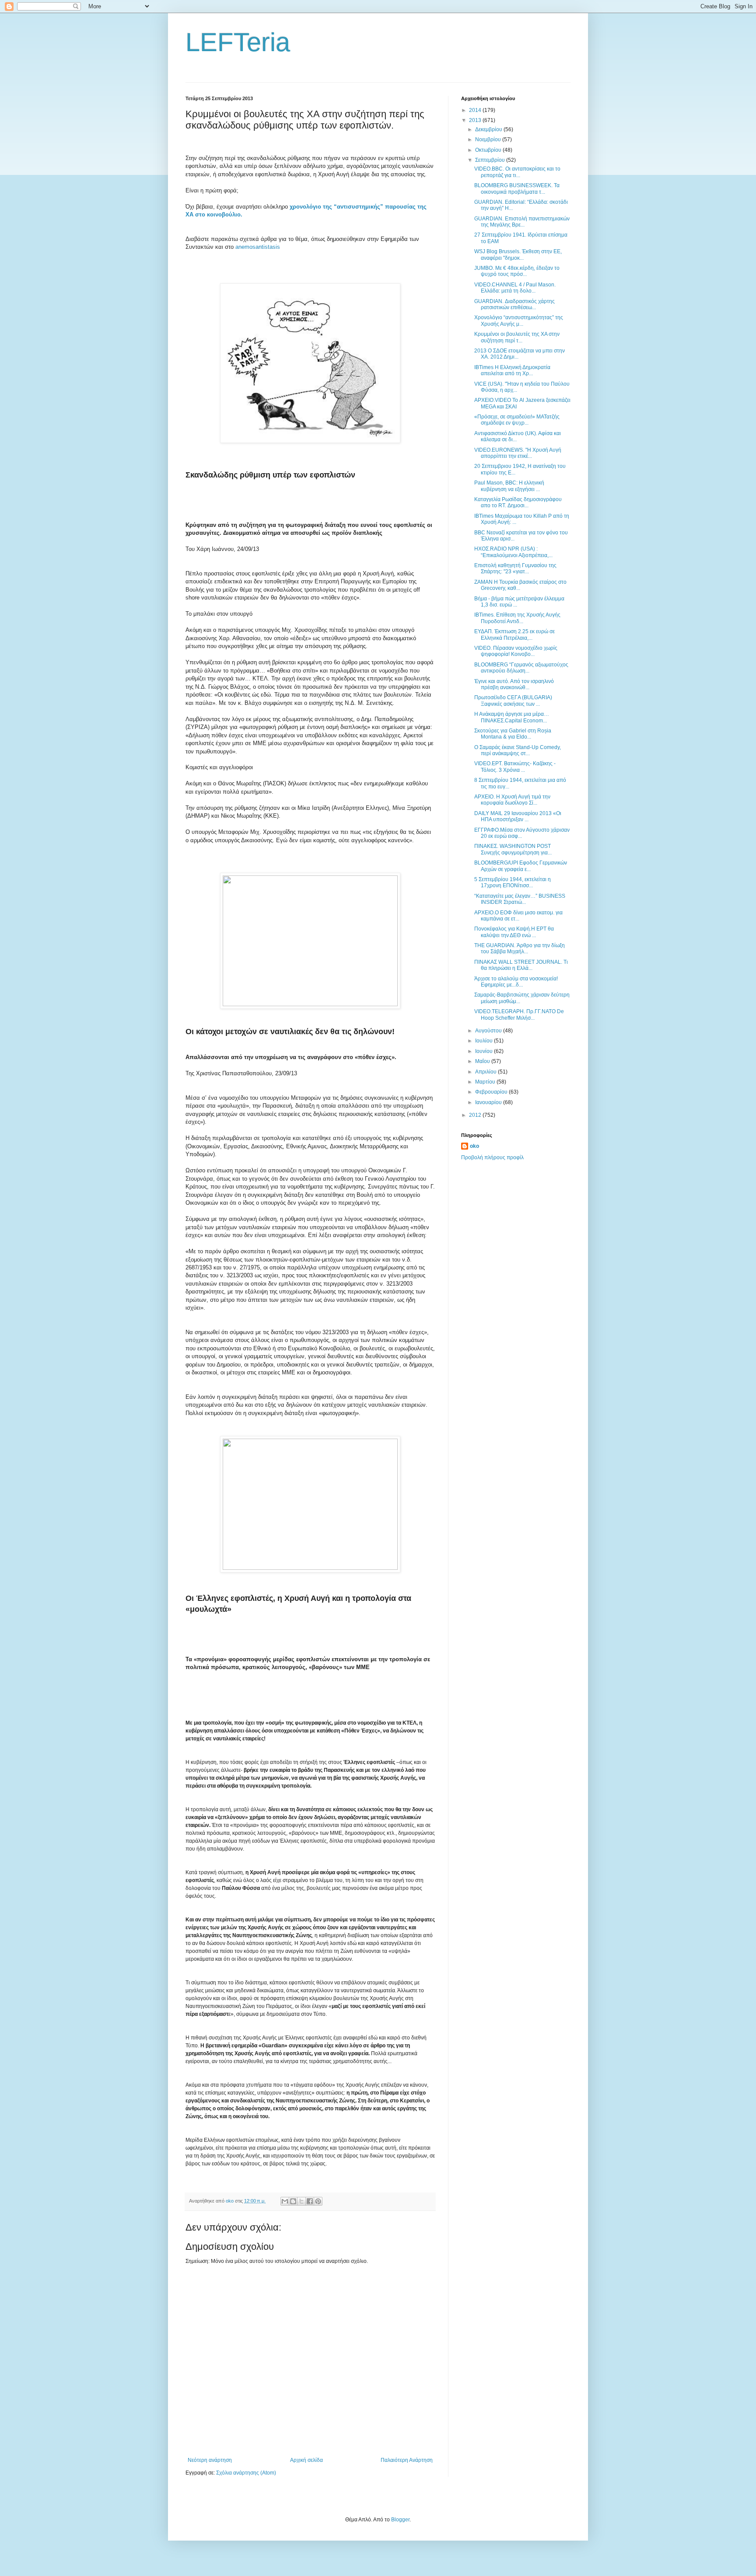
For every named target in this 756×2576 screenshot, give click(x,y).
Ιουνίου (485, 1051)
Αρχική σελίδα (306, 2460)
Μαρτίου (486, 1082)
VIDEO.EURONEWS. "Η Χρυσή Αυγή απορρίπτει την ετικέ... (518, 453)
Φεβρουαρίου (492, 1092)
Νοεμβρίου (489, 139)
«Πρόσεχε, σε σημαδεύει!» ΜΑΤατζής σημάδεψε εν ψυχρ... (517, 420)
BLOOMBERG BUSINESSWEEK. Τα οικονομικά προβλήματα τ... (517, 188)
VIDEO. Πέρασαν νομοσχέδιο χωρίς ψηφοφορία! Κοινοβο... (516, 651)
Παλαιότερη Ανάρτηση (407, 2460)
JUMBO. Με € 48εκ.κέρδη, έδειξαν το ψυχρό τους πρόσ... (517, 271)
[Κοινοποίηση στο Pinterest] (318, 2201)
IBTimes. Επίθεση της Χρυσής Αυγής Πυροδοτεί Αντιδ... (517, 618)
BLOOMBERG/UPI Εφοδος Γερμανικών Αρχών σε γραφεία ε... (521, 866)
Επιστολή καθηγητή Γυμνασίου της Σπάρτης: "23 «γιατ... (515, 568)
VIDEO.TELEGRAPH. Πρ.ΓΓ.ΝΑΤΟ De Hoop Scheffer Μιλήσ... (519, 1014)
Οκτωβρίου (489, 150)
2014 (476, 110)
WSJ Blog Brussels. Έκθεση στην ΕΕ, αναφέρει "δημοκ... (518, 254)
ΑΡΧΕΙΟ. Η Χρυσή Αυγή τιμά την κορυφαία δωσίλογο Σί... (512, 800)
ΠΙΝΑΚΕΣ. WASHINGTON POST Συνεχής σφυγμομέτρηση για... (513, 849)
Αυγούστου (489, 1031)
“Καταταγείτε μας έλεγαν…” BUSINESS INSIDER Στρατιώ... (520, 899)
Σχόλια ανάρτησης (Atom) (246, 2473)
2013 (476, 120)
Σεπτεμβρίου (491, 160)
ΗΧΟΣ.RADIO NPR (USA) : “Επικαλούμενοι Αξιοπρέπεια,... (513, 552)
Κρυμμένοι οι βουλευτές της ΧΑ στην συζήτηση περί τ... (517, 337)
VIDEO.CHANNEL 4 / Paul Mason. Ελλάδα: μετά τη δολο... (515, 288)
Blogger (400, 2520)
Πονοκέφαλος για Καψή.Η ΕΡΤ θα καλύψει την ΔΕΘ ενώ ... (514, 932)
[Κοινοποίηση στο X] (301, 2201)
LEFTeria (238, 42)
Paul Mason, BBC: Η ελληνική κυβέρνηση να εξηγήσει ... (509, 486)
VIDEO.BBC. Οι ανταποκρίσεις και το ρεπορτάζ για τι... (517, 172)
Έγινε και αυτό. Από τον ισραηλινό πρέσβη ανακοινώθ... (514, 684)
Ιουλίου (485, 1041)
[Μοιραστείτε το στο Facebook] (310, 2201)
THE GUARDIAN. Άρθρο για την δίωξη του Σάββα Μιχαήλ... (520, 948)
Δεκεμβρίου (489, 129)
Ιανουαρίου (489, 1102)
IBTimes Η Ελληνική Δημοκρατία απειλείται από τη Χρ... (512, 370)
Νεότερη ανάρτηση (210, 2460)
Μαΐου (483, 1061)
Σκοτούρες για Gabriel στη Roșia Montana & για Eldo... (513, 734)
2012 (476, 1115)
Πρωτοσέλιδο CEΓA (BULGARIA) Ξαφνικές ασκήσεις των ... (513, 701)
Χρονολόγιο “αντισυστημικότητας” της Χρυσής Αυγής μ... (519, 321)
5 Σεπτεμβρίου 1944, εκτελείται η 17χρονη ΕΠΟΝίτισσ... (513, 882)
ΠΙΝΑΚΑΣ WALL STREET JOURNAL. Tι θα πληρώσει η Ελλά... (521, 965)
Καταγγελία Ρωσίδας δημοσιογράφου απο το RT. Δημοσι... (518, 502)
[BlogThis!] (293, 2201)
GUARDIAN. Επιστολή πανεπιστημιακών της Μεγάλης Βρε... (522, 222)
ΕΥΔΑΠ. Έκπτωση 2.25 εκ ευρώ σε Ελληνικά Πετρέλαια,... (514, 634)
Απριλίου (486, 1072)
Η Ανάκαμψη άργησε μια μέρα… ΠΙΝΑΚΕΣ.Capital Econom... (512, 717)
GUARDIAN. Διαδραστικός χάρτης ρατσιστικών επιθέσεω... (514, 304)
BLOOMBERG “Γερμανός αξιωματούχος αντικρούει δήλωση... (521, 668)
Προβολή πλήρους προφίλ (492, 1157)
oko (474, 1146)
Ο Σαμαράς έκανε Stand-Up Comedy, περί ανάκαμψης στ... (518, 750)
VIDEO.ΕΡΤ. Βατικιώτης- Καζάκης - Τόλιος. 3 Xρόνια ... (515, 767)
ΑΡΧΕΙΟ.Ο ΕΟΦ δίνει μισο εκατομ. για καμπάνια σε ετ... (518, 916)
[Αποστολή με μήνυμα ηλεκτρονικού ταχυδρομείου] (285, 2201)
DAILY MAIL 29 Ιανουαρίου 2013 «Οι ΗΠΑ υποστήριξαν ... (518, 816)
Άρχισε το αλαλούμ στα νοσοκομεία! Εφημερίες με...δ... (516, 982)
